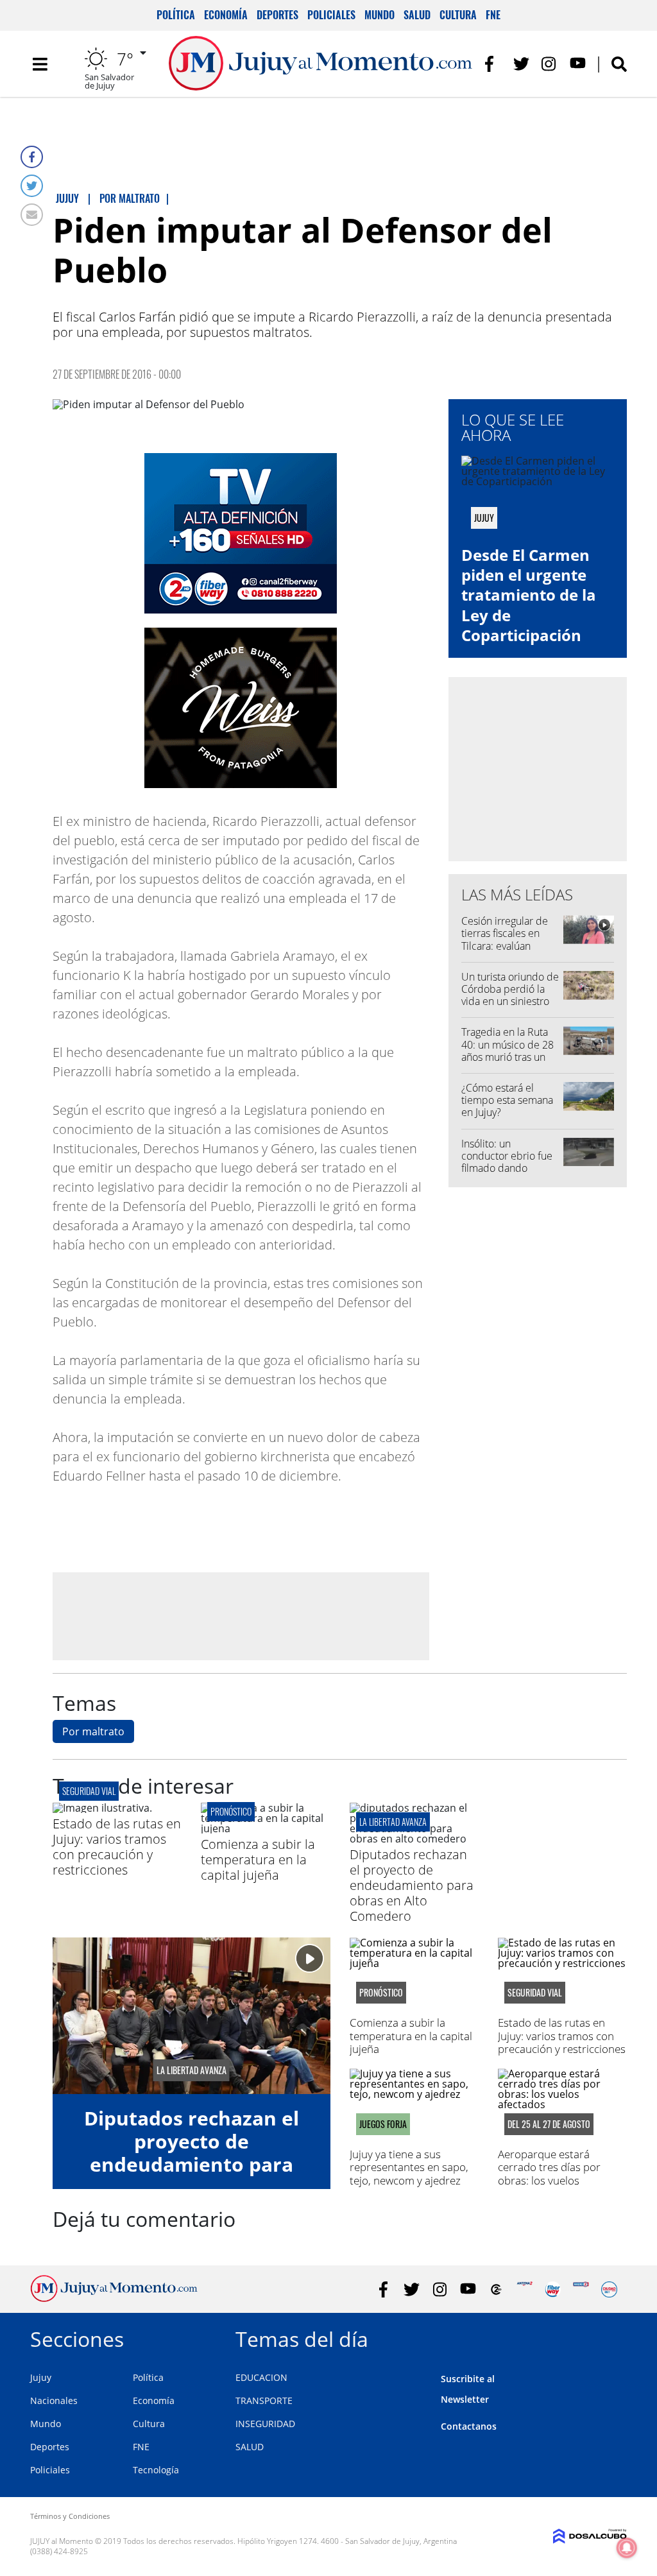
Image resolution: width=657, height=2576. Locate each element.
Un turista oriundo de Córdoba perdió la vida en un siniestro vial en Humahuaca (510, 995)
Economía (226, 15)
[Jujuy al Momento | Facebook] (493, 64)
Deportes (277, 15)
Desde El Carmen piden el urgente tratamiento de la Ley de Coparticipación (529, 595)
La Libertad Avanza (393, 1822)
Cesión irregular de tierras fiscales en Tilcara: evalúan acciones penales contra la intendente (507, 946)
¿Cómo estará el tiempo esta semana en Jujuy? (507, 1100)
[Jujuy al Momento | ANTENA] (525, 2289)
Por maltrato (93, 1731)
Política (176, 15)
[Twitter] (32, 186)
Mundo (380, 15)
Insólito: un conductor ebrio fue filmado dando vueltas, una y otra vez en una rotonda (510, 1168)
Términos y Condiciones (70, 2516)
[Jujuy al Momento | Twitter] (521, 64)
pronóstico (231, 1811)
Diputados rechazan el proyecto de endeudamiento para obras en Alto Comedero (412, 1885)
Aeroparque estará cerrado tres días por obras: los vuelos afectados (549, 2174)
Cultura (458, 15)
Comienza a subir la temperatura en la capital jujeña (258, 1859)
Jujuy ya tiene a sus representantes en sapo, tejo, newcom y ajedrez (409, 2167)
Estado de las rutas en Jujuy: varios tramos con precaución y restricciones (117, 1847)
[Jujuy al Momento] (114, 2298)
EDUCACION (261, 2377)
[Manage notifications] (627, 2548)
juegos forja (383, 2124)
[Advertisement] (241, 1615)
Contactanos (469, 2426)
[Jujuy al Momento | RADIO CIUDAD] (609, 2289)
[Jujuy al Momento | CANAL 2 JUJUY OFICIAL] (496, 2289)
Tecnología (156, 2470)
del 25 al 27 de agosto (549, 2124)
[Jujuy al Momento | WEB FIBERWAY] (553, 2289)
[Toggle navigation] (40, 64)
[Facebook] (32, 157)
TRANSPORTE (264, 2400)
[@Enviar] (32, 215)
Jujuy (41, 2377)
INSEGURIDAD (265, 2424)
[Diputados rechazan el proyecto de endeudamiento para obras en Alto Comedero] (414, 1839)
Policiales (331, 15)
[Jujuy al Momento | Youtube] (578, 64)
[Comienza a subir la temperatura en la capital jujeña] (265, 1828)
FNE (493, 15)
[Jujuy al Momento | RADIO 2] (581, 2289)
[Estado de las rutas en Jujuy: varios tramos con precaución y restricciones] (102, 1808)
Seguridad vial (89, 1791)
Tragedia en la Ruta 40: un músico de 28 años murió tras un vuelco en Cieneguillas (508, 1057)
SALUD (250, 2447)
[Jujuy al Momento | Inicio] (612, 2337)
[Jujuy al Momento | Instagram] (550, 64)
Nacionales (54, 2400)
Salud (417, 15)
